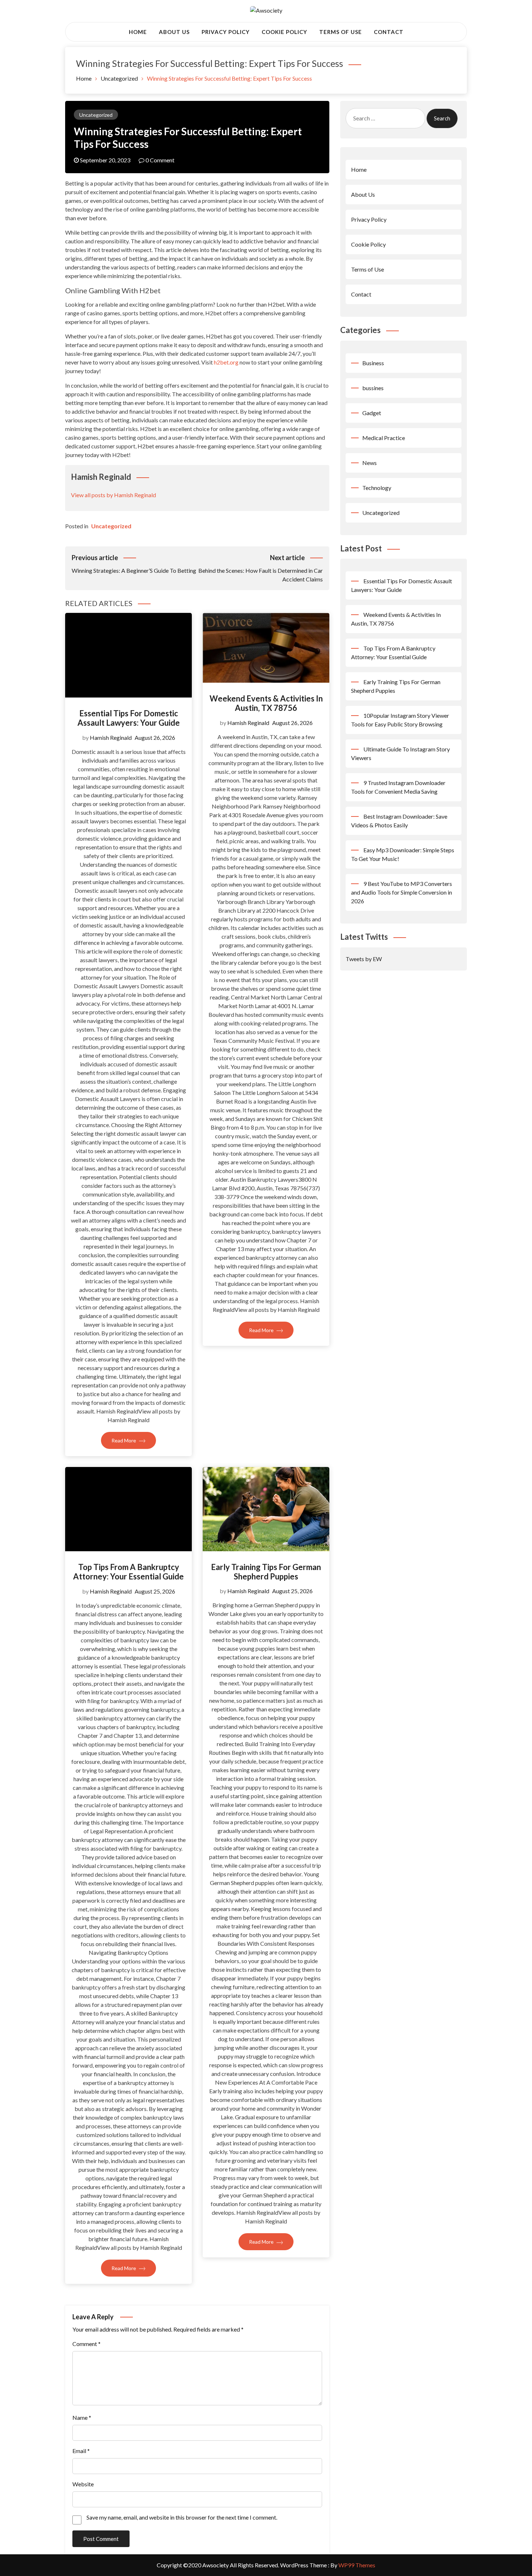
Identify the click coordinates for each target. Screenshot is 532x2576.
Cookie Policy (284, 32)
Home (138, 32)
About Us (174, 32)
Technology (377, 488)
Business (373, 363)
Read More (124, 1440)
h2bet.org (226, 362)
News (370, 463)
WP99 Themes (357, 2565)
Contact (389, 32)
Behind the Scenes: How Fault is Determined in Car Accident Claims (261, 568)
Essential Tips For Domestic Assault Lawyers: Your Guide (129, 718)
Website (83, 2484)
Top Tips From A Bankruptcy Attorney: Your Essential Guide (128, 1572)
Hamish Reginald (111, 737)
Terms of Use (341, 32)
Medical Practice (384, 438)
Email (81, 2451)
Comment (86, 2344)
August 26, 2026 (155, 737)
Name (82, 2417)
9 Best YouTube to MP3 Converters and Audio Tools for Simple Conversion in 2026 (402, 892)
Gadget (372, 413)
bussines (373, 388)
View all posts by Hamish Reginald (113, 495)
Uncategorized (96, 115)
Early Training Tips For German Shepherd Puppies (266, 1572)
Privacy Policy (226, 32)
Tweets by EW (364, 959)
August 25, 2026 (155, 1591)
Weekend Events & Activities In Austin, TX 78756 (266, 703)
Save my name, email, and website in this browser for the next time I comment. (182, 2517)
